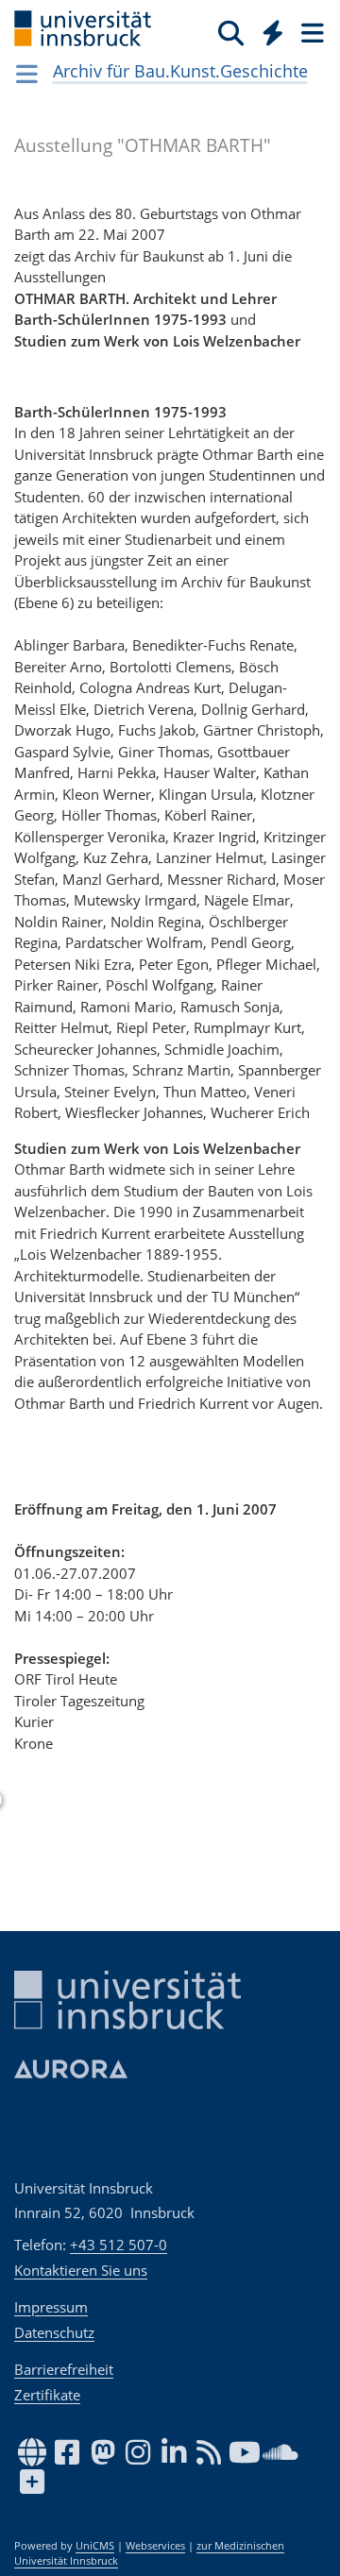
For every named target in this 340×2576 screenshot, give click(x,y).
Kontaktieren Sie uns (81, 2270)
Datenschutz (54, 2332)
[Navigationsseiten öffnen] (27, 74)
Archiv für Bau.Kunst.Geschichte (180, 71)
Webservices (155, 2546)
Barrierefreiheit (64, 2369)
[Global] (268, 29)
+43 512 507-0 (119, 2245)
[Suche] (231, 32)
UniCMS (95, 2546)
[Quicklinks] (273, 32)
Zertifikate (47, 2395)
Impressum (51, 2307)
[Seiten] (311, 32)
